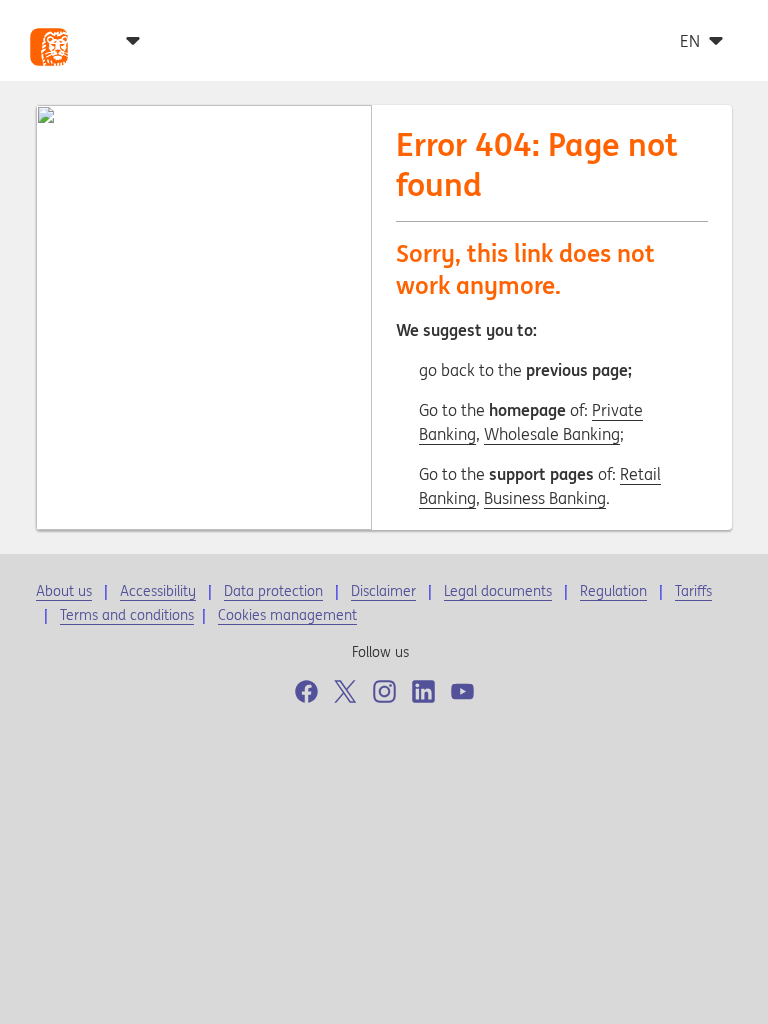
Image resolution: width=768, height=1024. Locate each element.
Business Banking (545, 498)
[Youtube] (462, 691)
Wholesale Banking (552, 434)
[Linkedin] (423, 691)
